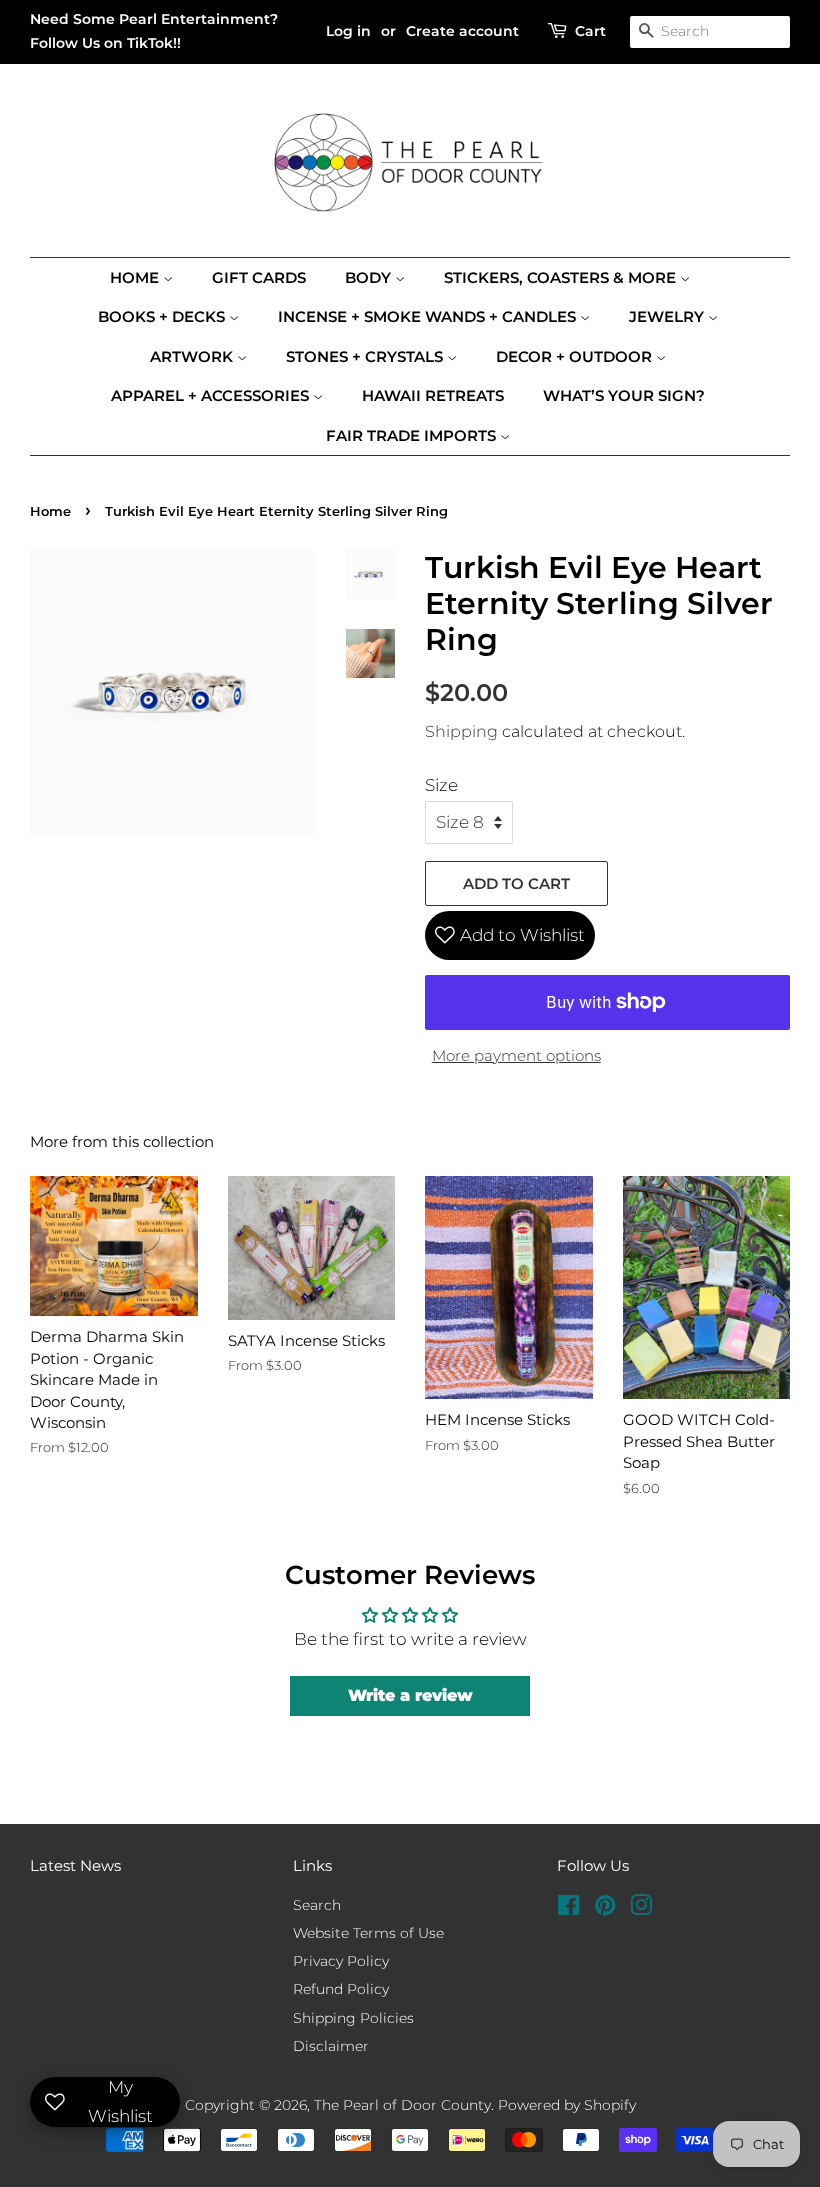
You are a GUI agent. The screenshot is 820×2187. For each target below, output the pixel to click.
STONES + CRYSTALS (366, 356)
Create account (462, 31)
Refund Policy (341, 1989)
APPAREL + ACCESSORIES (212, 395)
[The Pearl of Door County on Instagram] (641, 1909)
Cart (590, 31)
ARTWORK (193, 356)
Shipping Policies (353, 2018)
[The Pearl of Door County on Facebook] (568, 1909)
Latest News (75, 1865)
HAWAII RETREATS (433, 395)
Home (136, 277)
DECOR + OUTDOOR (576, 356)
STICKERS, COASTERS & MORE (562, 277)
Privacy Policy (341, 1961)
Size (441, 785)
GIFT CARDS (259, 277)
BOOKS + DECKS (163, 316)
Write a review (410, 1695)
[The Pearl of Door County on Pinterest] (605, 1909)
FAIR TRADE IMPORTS (413, 435)
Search (317, 1905)
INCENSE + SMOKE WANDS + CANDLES (429, 316)
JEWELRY (668, 316)
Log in (348, 31)
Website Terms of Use (368, 1933)
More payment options (516, 1055)
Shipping (461, 731)
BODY (370, 277)
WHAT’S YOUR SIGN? (624, 395)
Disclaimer (331, 2046)
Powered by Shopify (567, 2105)
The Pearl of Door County (402, 2105)
